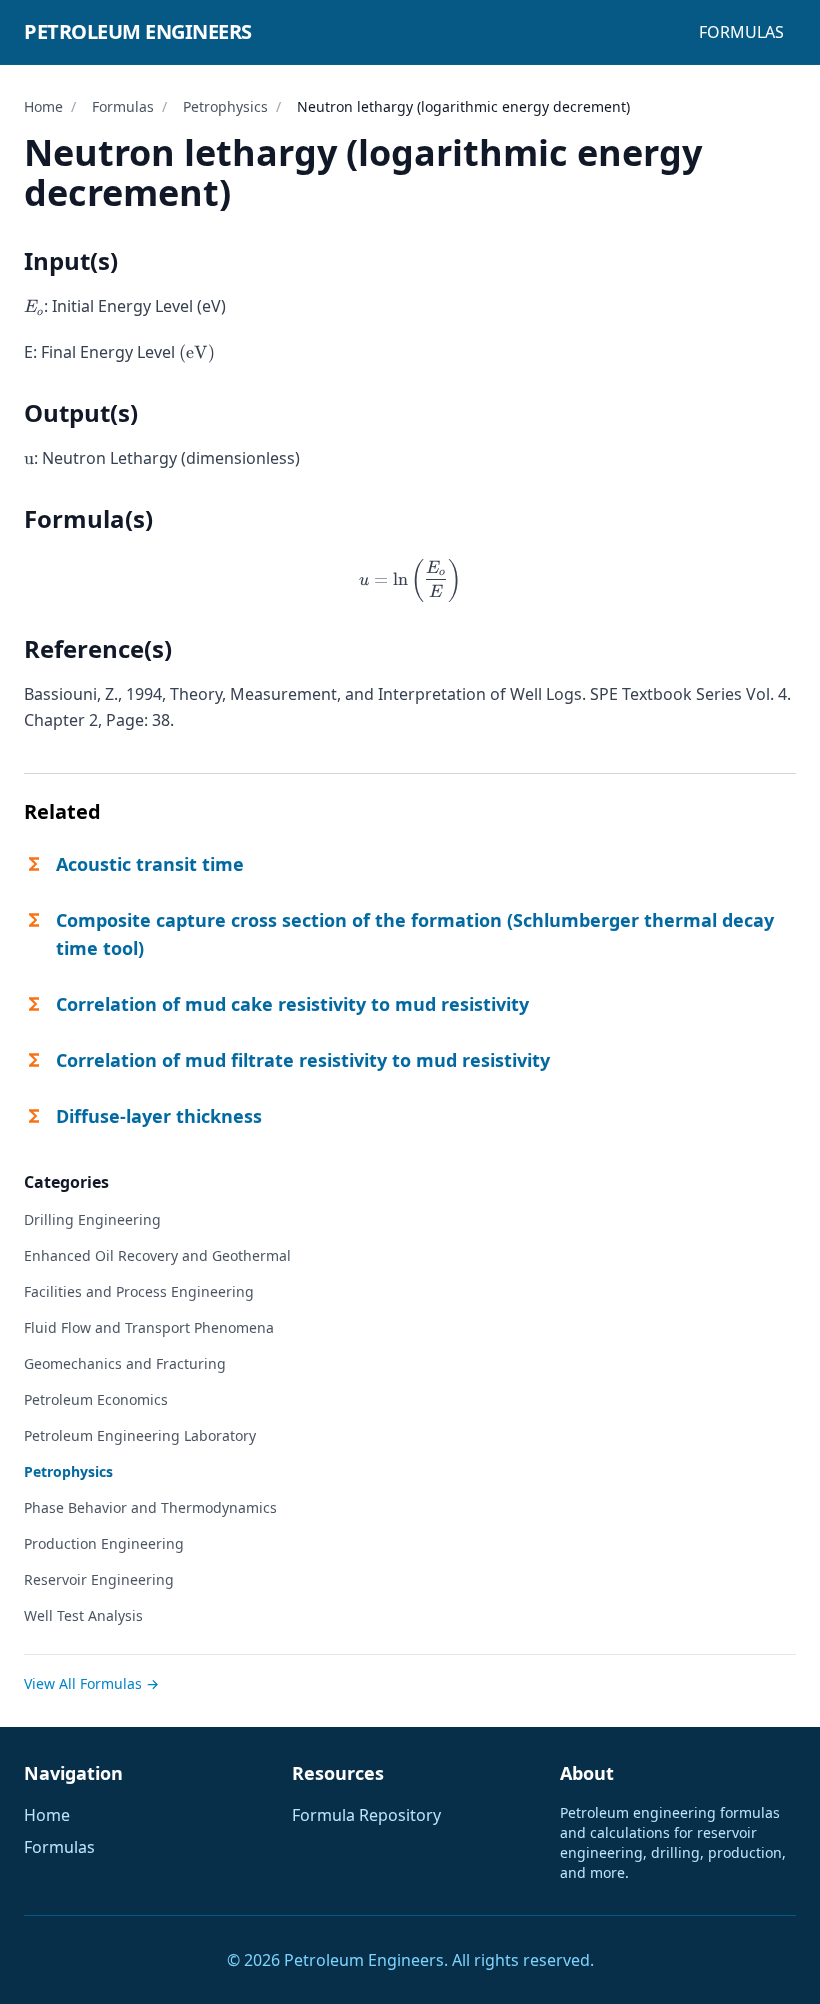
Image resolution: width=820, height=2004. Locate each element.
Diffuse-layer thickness (159, 1116)
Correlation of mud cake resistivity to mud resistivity (292, 1004)
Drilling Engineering (92, 1219)
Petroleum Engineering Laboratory (140, 1435)
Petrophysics (225, 106)
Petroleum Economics (96, 1399)
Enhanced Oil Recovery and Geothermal (157, 1255)
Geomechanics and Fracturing (125, 1363)
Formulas (741, 32)
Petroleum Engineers (138, 31)
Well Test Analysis (83, 1615)
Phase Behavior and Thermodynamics (150, 1507)
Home (43, 106)
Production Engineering (104, 1543)
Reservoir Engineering (99, 1579)
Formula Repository (366, 1815)
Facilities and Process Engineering (139, 1291)
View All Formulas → (91, 1683)
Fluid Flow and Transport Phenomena (149, 1327)
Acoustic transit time (150, 864)
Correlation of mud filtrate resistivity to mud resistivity (303, 1060)
